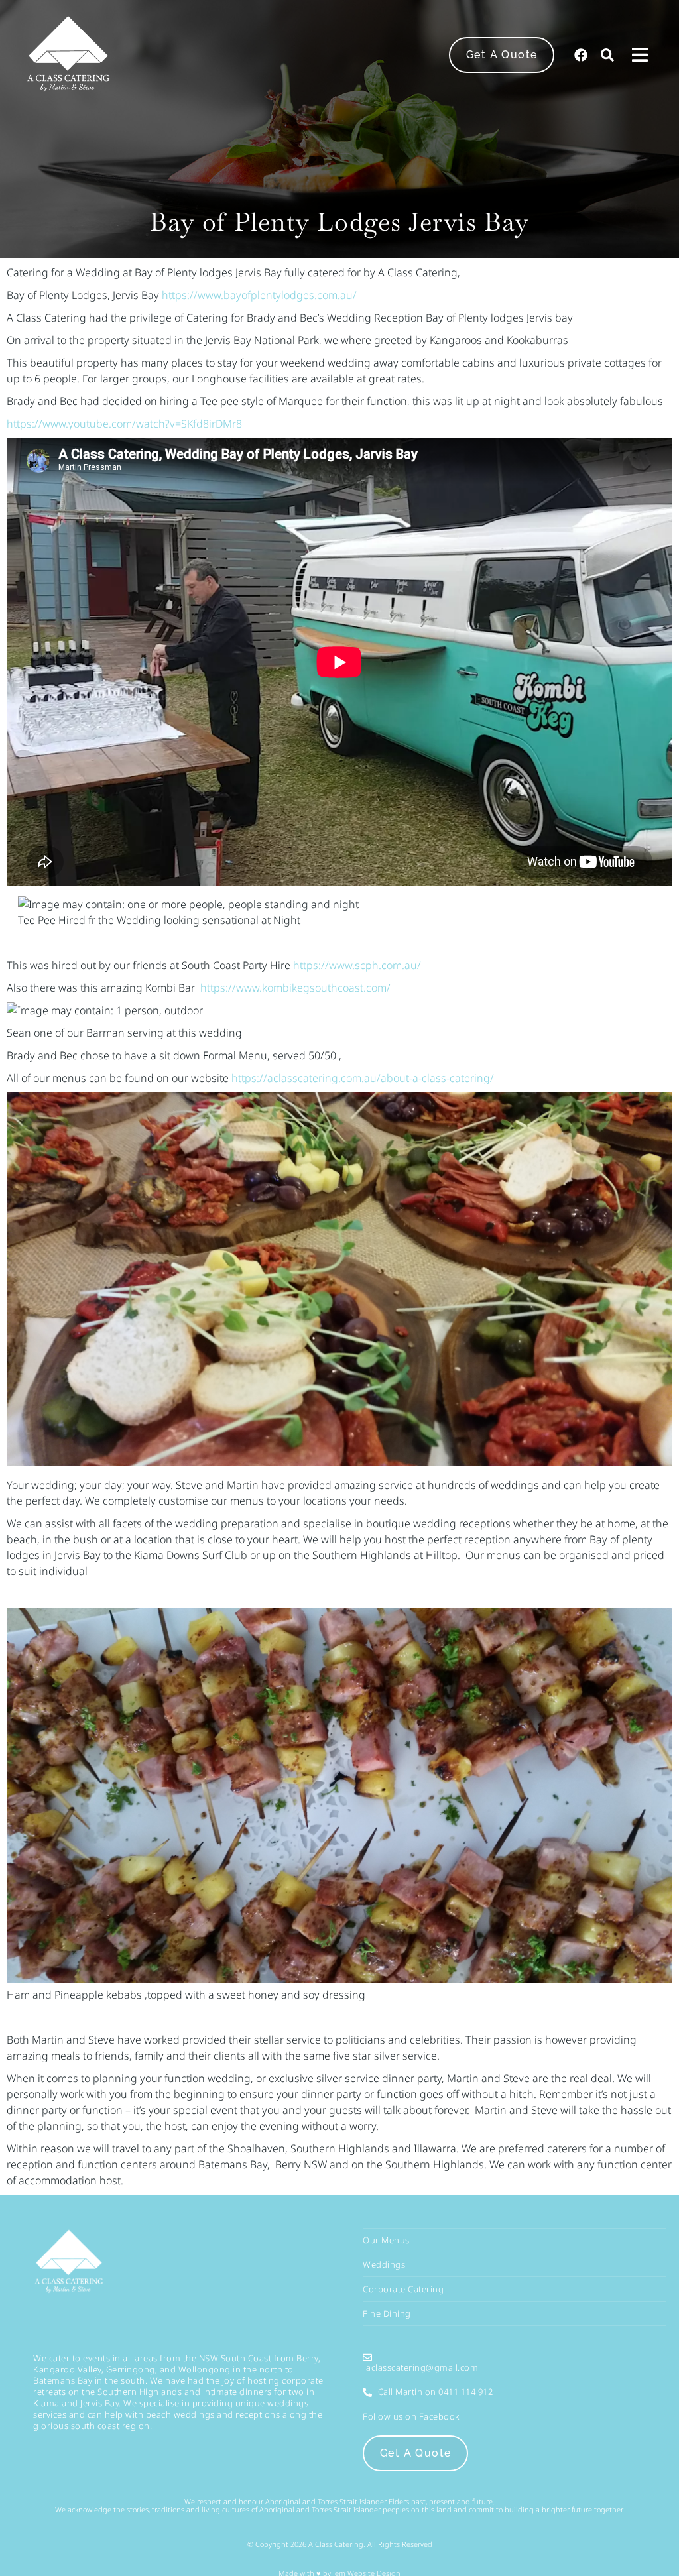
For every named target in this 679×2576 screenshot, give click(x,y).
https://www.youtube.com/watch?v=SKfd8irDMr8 (124, 424)
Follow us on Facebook (411, 2416)
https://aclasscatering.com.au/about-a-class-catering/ (363, 1078)
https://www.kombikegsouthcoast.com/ (295, 988)
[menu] (640, 55)
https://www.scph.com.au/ (357, 965)
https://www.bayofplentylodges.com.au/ (259, 295)
